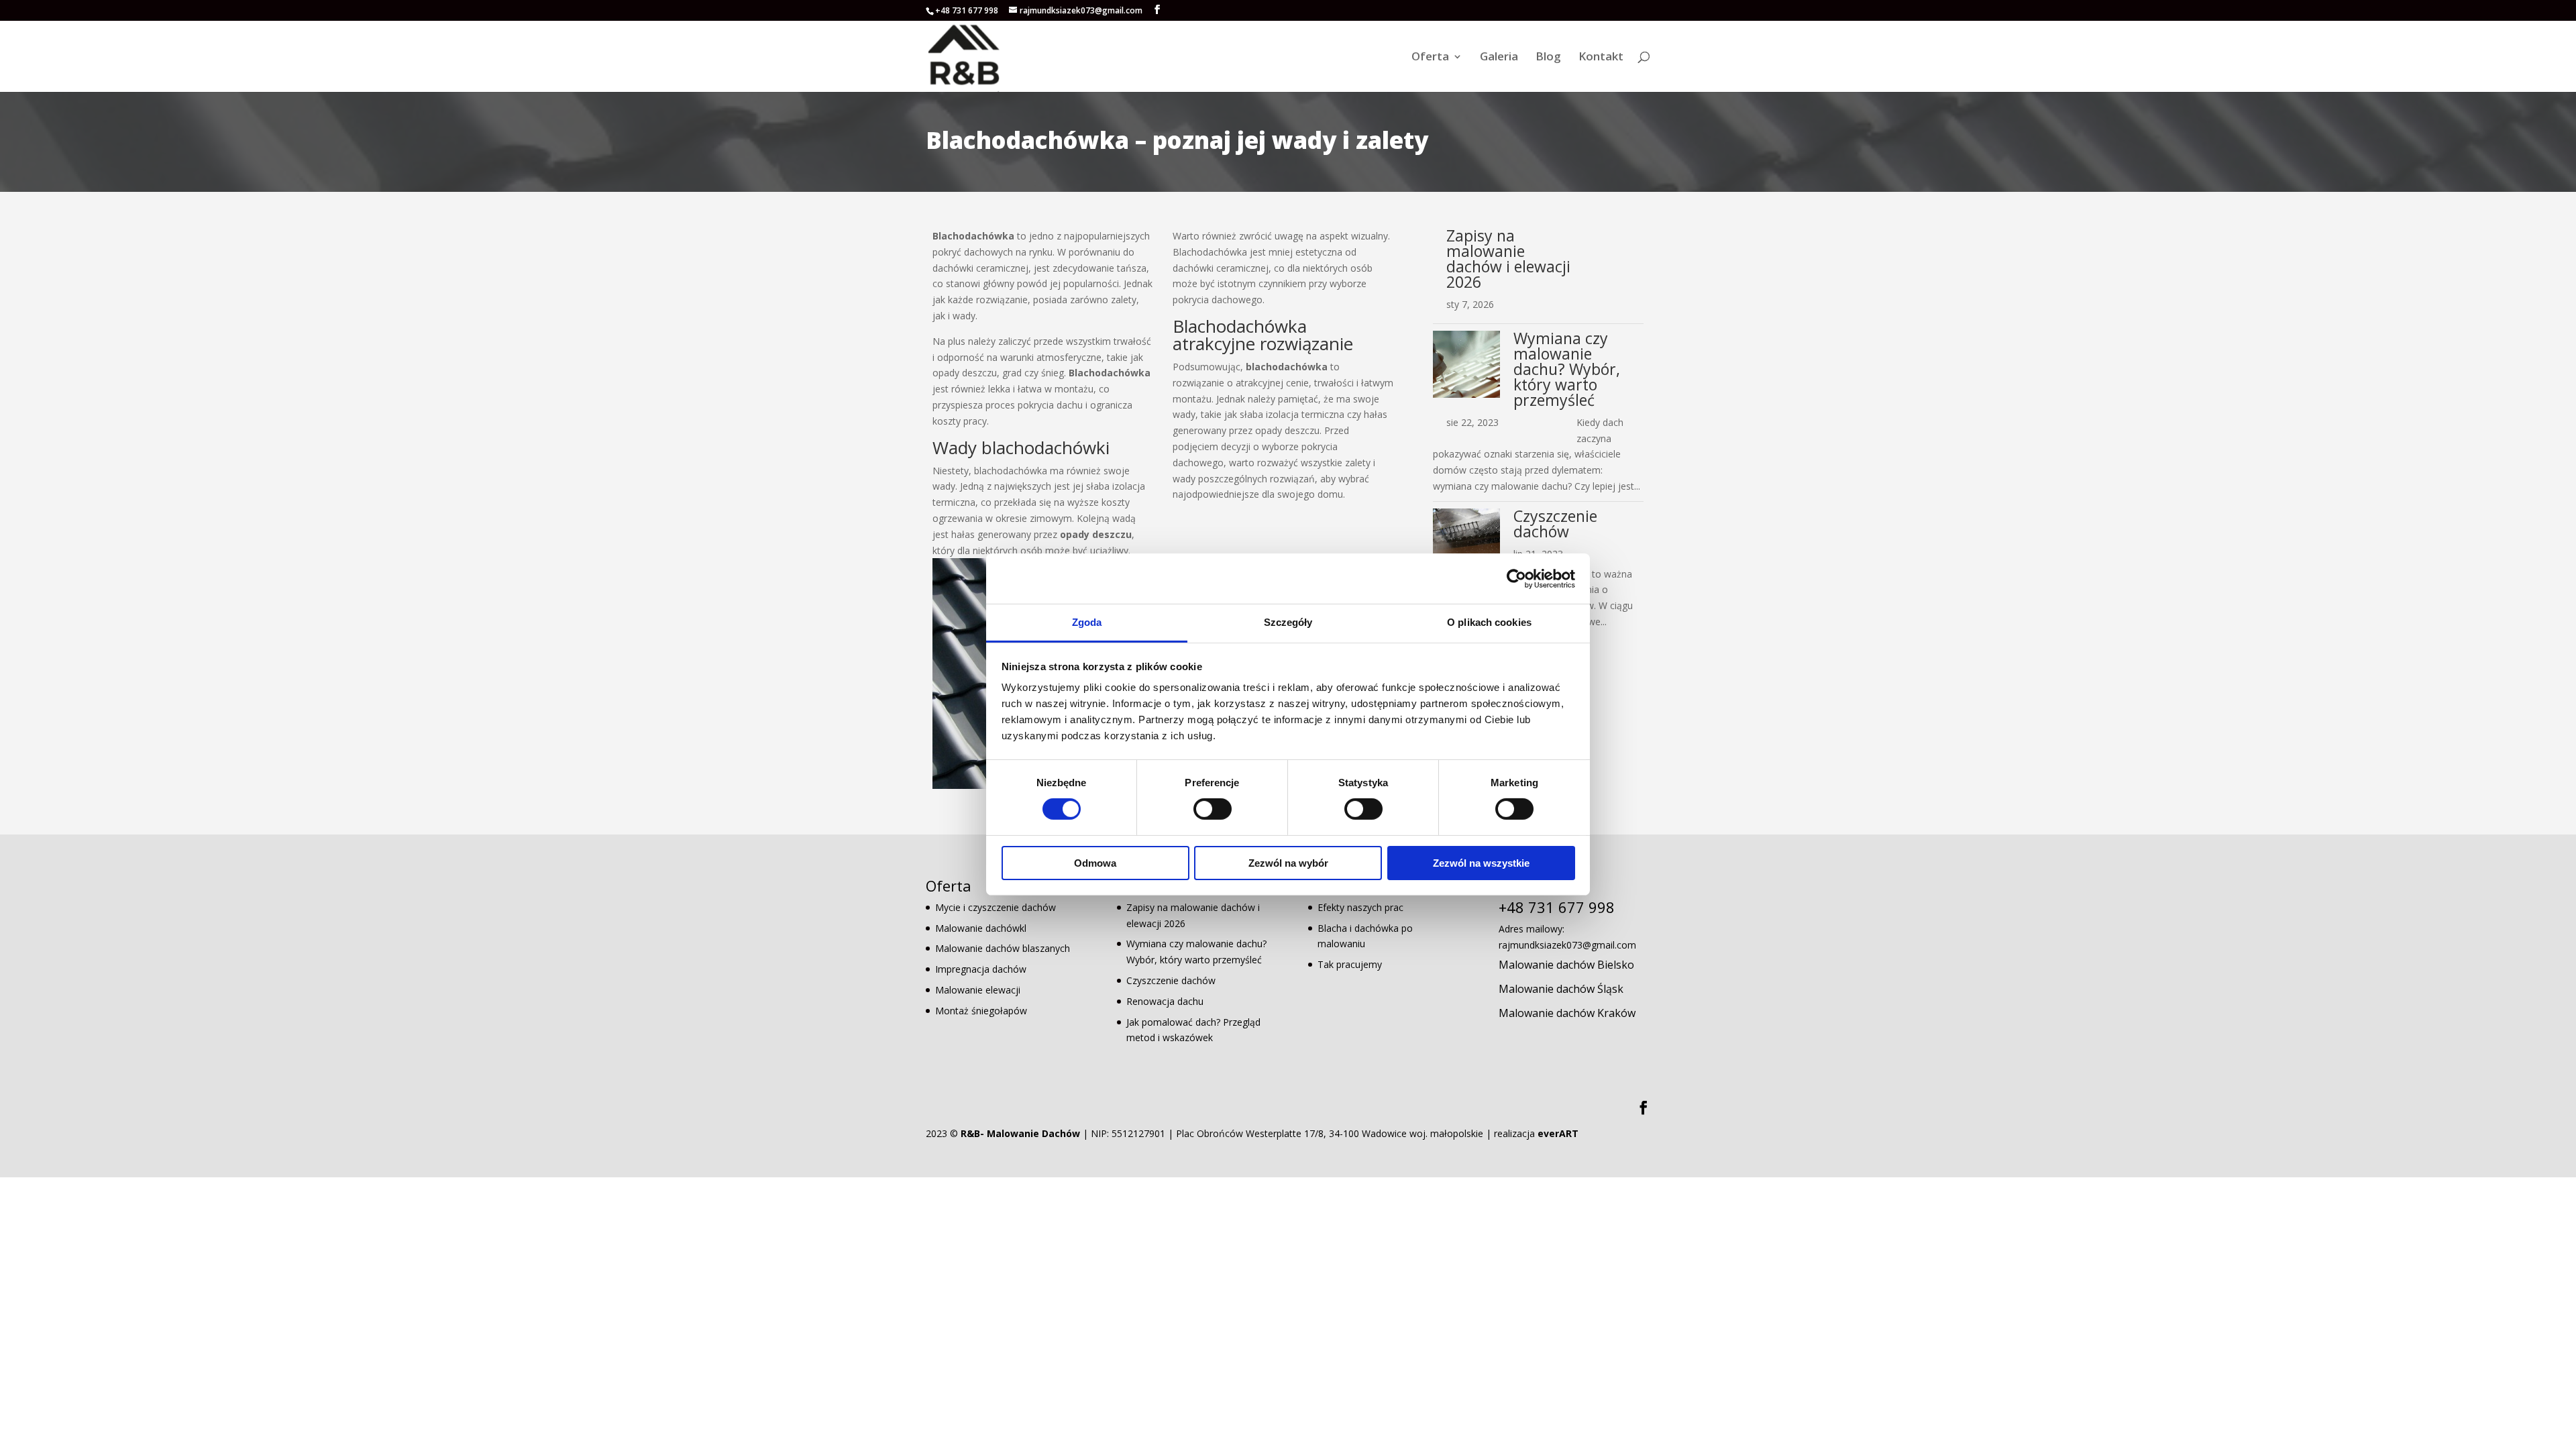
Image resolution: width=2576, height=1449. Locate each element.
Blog (1548, 58)
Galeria (1499, 58)
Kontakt (1601, 58)
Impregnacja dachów (981, 969)
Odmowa (1095, 863)
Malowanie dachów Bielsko (1566, 965)
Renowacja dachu (1165, 1001)
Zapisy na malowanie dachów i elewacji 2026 (1508, 259)
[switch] (1213, 809)
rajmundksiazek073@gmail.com (1567, 945)
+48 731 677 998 (967, 10)
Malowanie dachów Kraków (1567, 1013)
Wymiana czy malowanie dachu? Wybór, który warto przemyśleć (1567, 369)
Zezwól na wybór (1288, 863)
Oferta (1430, 58)
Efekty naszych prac (1360, 907)
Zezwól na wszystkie (1481, 863)
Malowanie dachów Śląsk (1561, 989)
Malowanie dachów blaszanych (1003, 948)
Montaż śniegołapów (981, 1011)
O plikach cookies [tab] (1489, 622)
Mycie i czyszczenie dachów (996, 907)
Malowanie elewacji (978, 990)
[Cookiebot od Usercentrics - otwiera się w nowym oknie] (1516, 578)
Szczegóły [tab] (1288, 622)
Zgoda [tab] (1087, 622)
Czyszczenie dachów (1555, 524)
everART (1558, 1133)
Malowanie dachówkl (981, 928)
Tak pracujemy (1350, 964)
